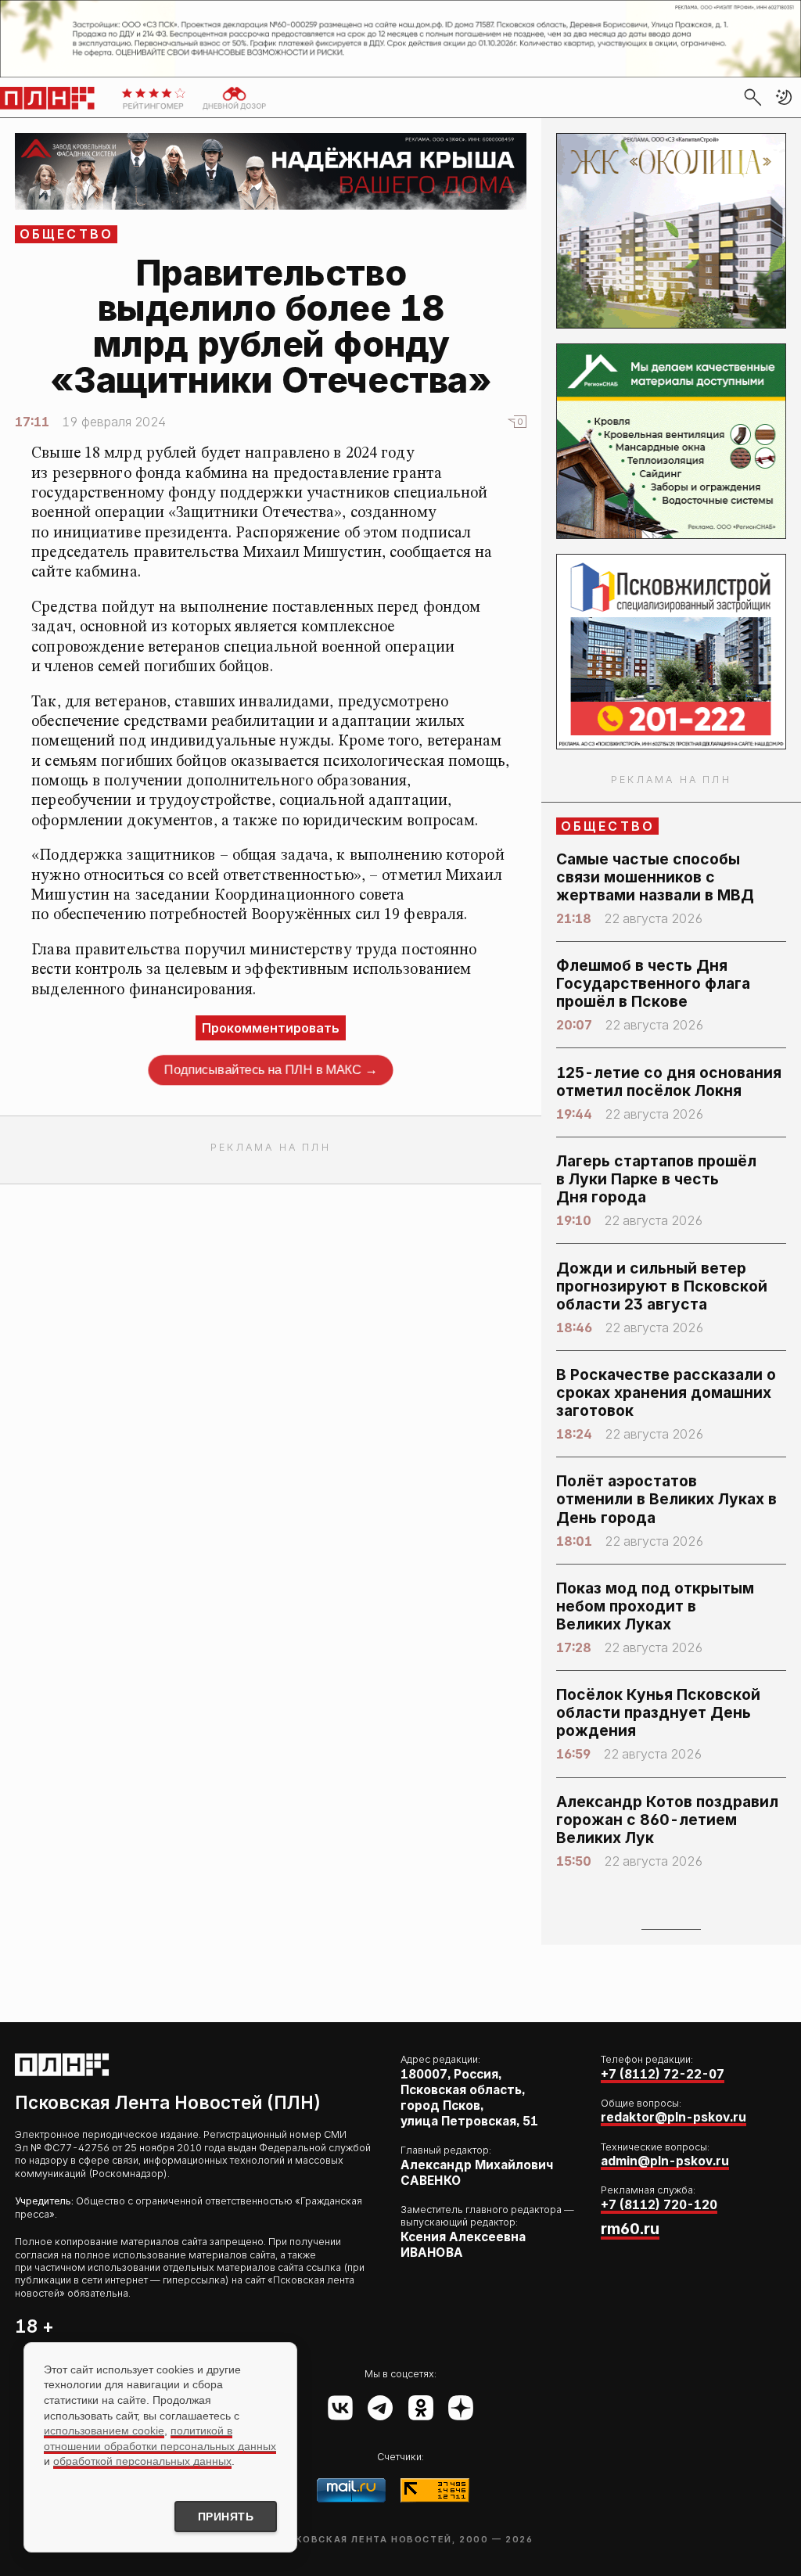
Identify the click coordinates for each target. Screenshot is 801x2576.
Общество (67, 234)
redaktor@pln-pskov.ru (673, 2117)
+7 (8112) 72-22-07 (663, 2074)
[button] (784, 97)
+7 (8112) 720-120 (659, 2205)
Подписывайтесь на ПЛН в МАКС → (271, 1070)
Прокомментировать (271, 1028)
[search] (753, 97)
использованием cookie (104, 2430)
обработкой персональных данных (142, 2461)
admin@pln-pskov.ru (665, 2161)
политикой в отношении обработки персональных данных (160, 2438)
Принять (226, 2517)
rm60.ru (630, 2229)
